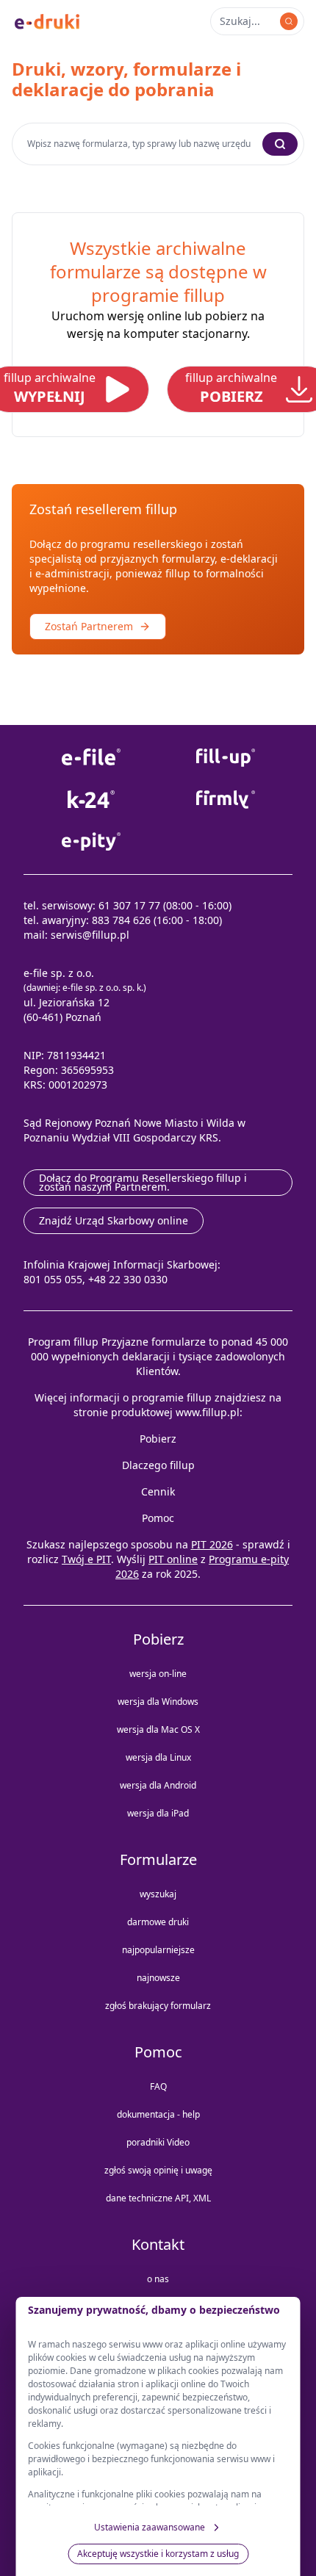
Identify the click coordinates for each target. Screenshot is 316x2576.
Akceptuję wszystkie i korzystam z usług (158, 2554)
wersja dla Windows (158, 1702)
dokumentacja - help (158, 2114)
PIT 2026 (212, 1544)
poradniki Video (158, 2142)
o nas (158, 2279)
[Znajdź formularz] (289, 21)
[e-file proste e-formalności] (91, 758)
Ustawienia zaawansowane (150, 2527)
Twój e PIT (86, 1559)
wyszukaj (158, 1894)
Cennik (158, 1491)
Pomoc (158, 1518)
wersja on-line (158, 1674)
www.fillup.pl (208, 1412)
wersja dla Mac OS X (158, 1729)
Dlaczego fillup (158, 1465)
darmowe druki (158, 1922)
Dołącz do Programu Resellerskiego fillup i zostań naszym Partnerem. (143, 1182)
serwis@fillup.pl (90, 935)
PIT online (173, 1559)
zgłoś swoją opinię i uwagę (158, 2170)
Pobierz (158, 1439)
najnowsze (158, 1978)
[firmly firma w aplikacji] (225, 800)
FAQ (158, 2086)
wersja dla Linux (158, 1757)
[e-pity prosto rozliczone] (91, 841)
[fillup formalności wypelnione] (225, 758)
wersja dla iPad (158, 1813)
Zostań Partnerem (89, 626)
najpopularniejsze (158, 1950)
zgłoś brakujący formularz (158, 2006)
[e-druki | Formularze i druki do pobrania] (47, 21)
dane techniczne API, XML (158, 2198)
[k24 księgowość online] (91, 800)
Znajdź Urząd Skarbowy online (114, 1220)
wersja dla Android (158, 1785)
